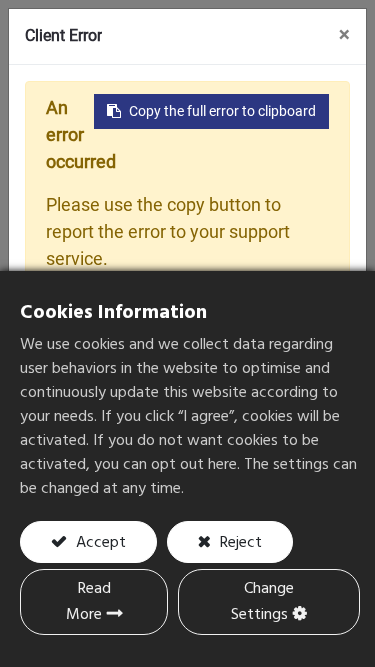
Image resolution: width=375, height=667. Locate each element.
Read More (88, 602)
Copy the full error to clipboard (222, 111)
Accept (99, 543)
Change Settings (262, 602)
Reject (239, 543)
